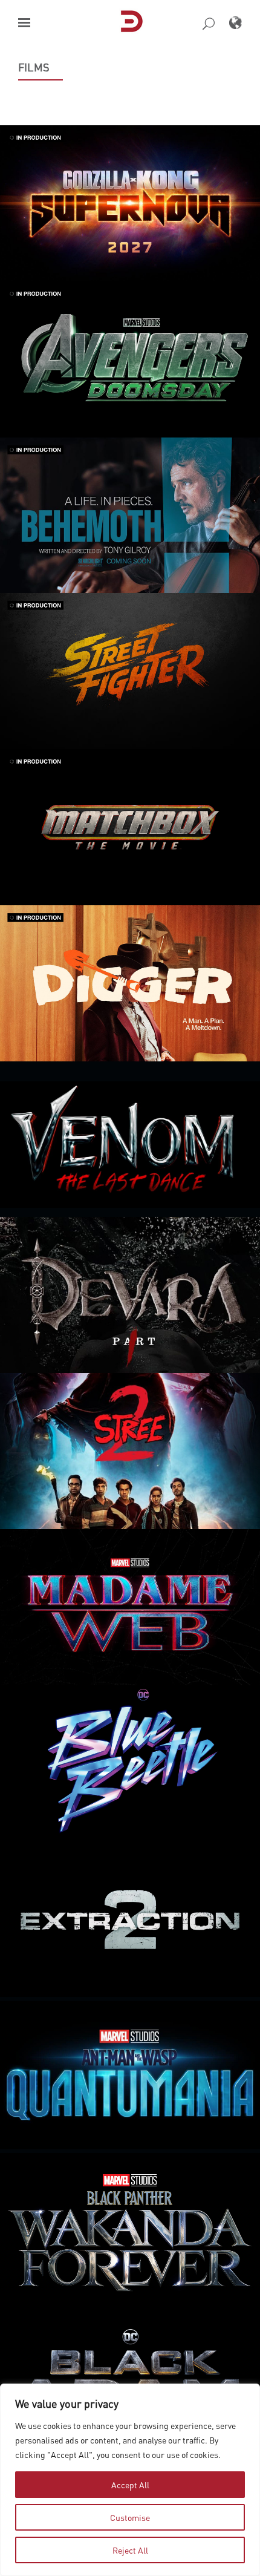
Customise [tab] (130, 2517)
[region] (130, 2480)
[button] (24, 23)
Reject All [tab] (130, 2550)
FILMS (34, 67)
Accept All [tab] (130, 2485)
